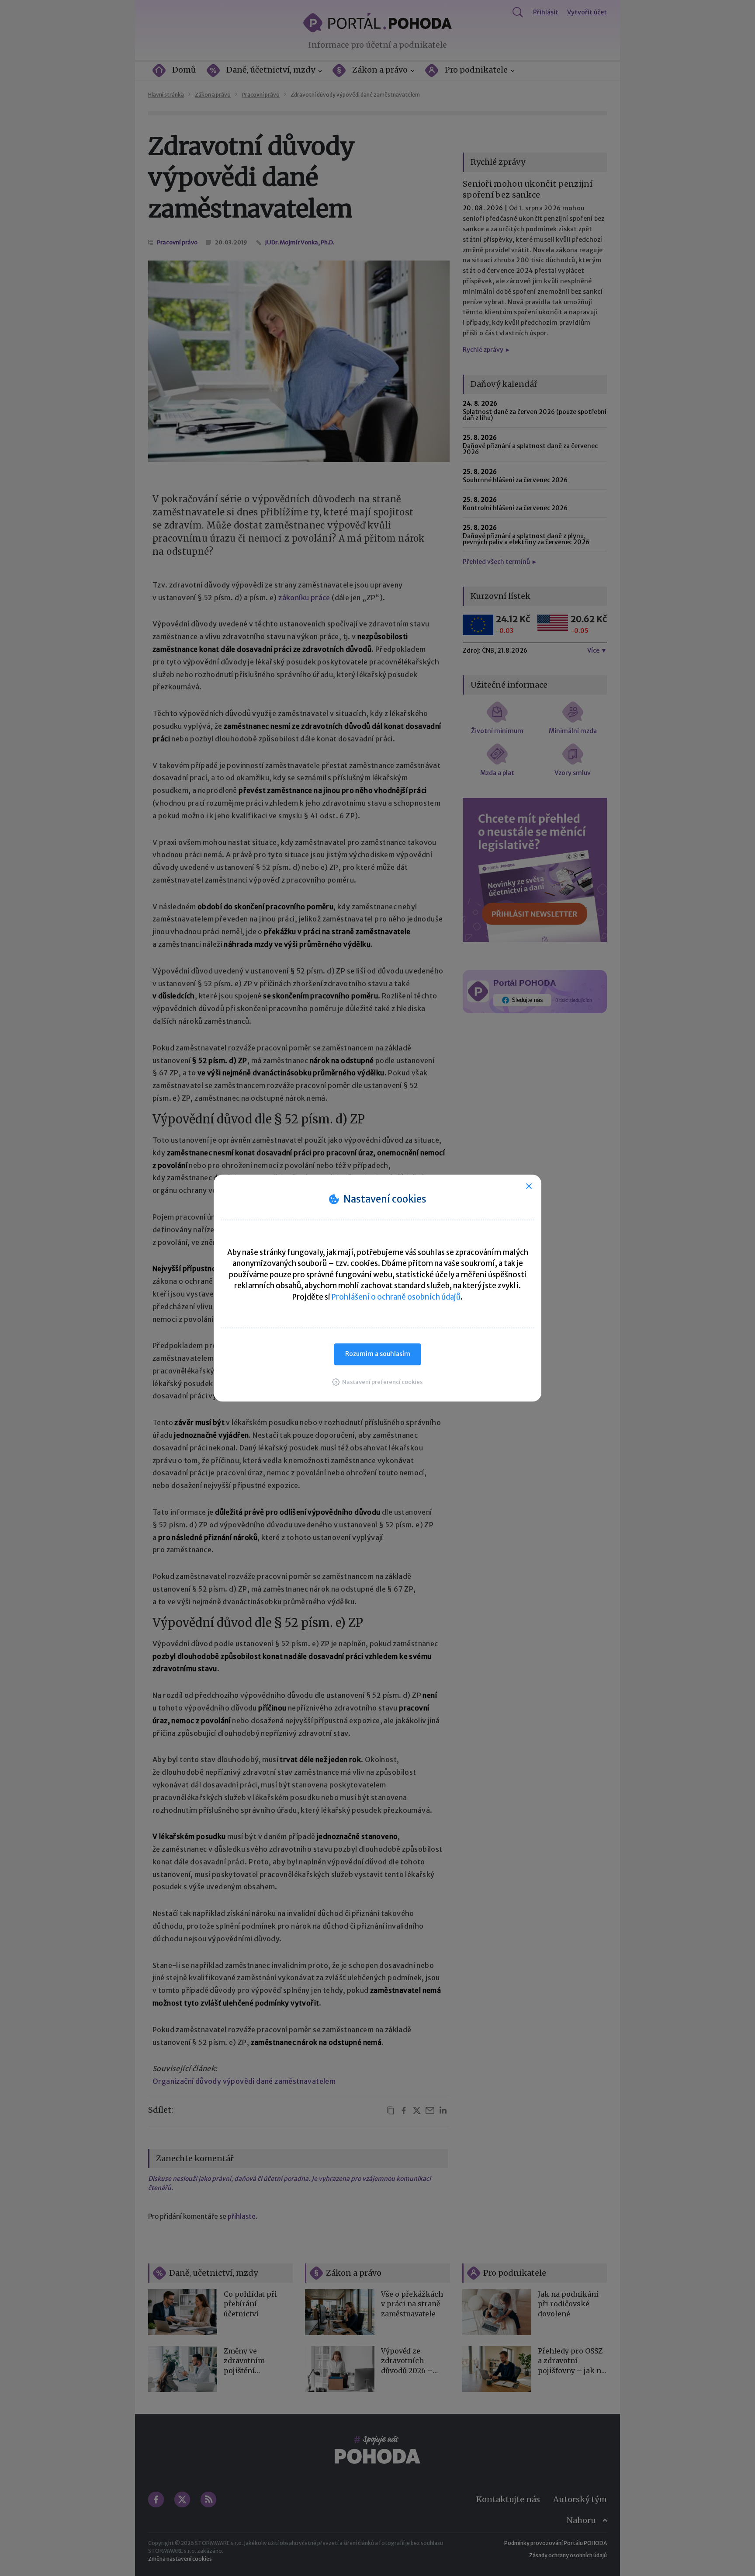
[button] (377, 1382)
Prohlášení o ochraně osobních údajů (396, 1297)
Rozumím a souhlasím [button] (378, 1354)
